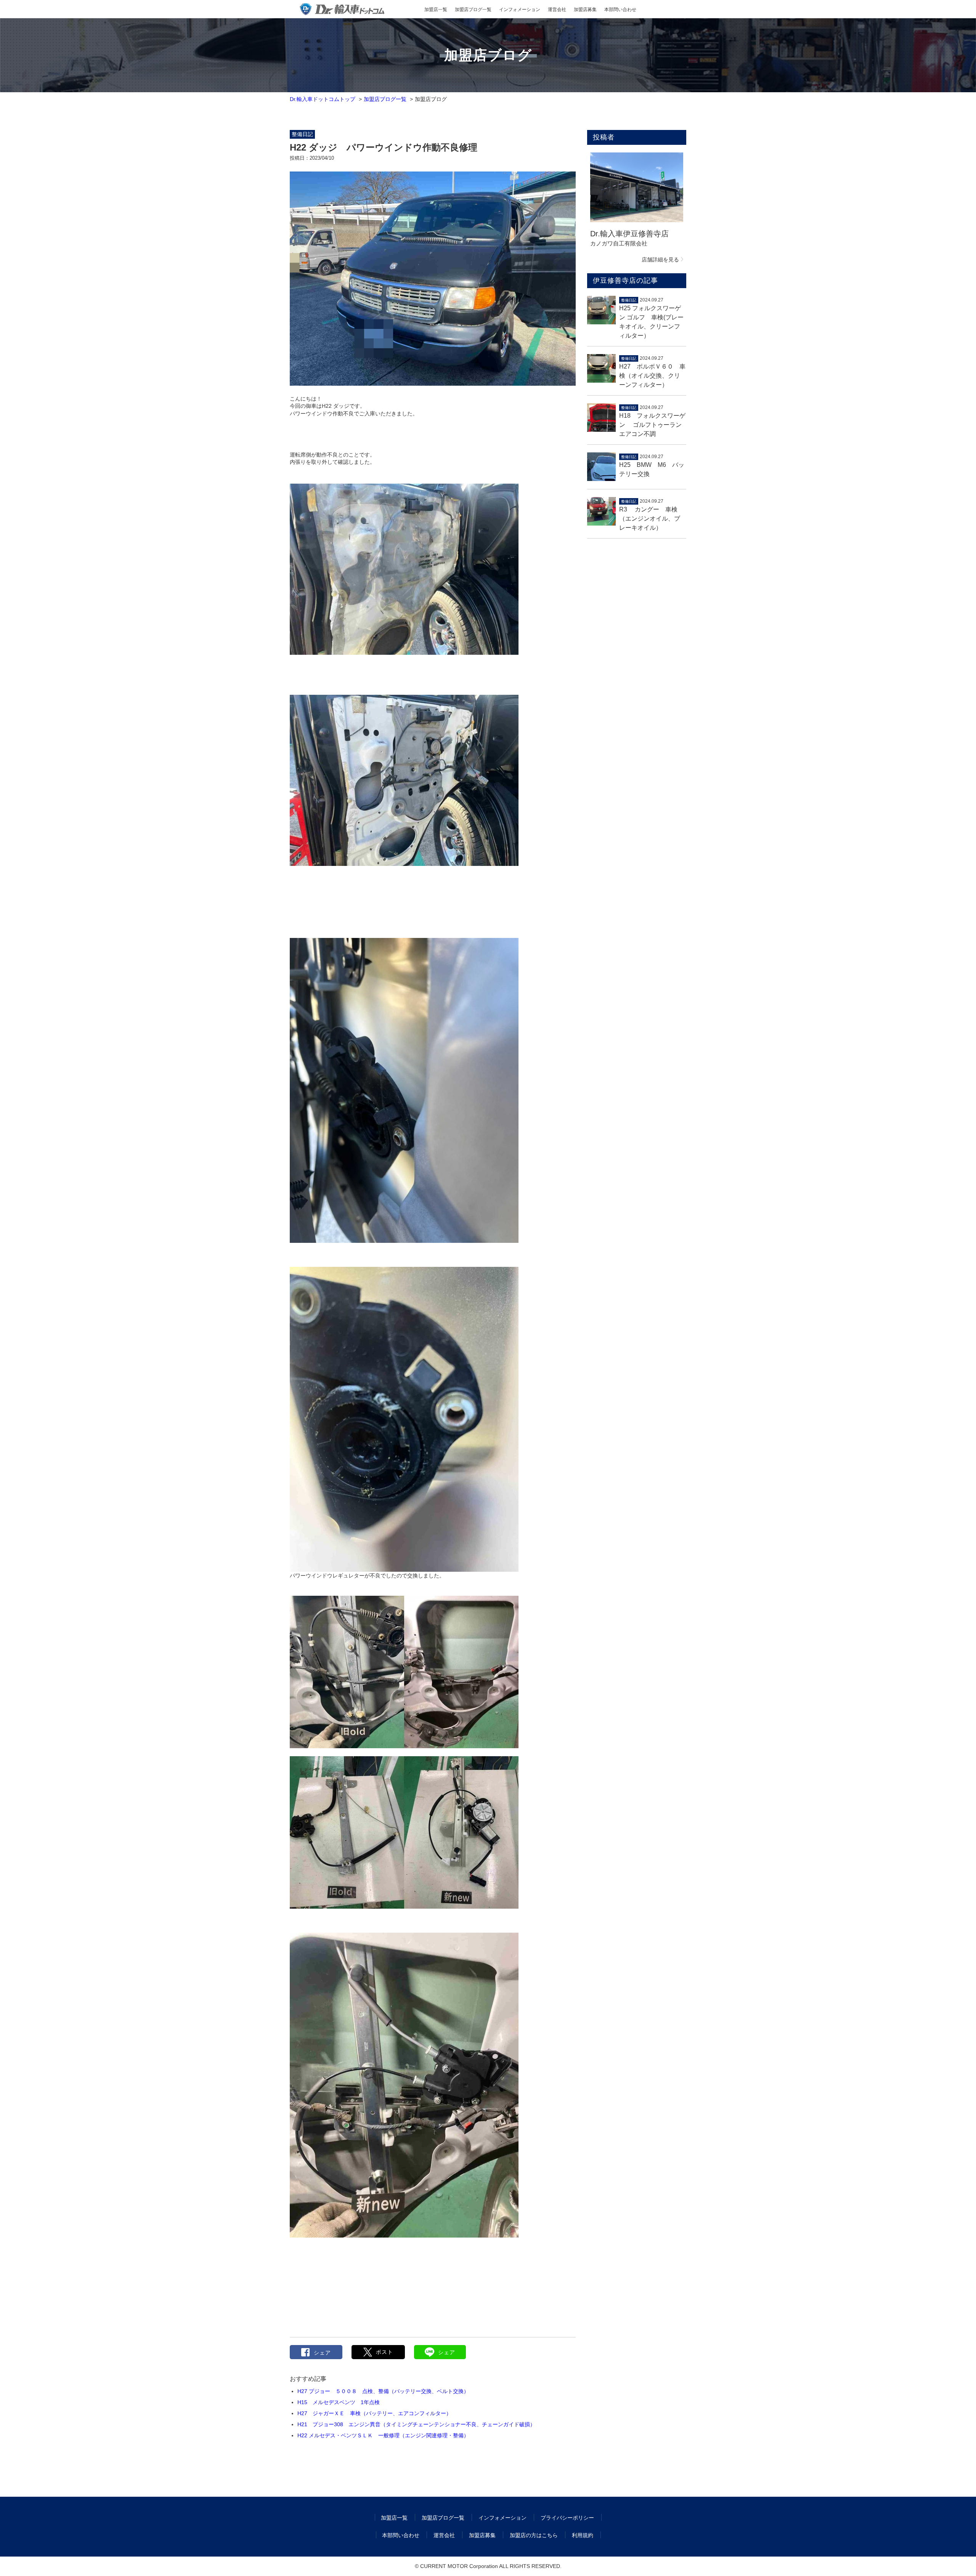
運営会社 (557, 10)
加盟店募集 (585, 10)
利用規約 (583, 2535)
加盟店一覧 (436, 10)
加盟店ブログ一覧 (473, 10)
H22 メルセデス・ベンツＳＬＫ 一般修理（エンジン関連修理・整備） (383, 2435)
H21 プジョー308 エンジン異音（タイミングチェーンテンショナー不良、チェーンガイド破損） (416, 2424)
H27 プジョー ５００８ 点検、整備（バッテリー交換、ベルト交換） (383, 2391)
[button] (378, 2352)
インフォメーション (520, 10)
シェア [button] (322, 2353)
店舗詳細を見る (660, 260)
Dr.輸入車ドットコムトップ (323, 99)
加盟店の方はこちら (534, 2535)
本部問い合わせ (620, 10)
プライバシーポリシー (567, 2518)
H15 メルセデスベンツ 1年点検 (339, 2402)
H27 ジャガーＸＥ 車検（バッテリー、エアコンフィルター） (374, 2413)
